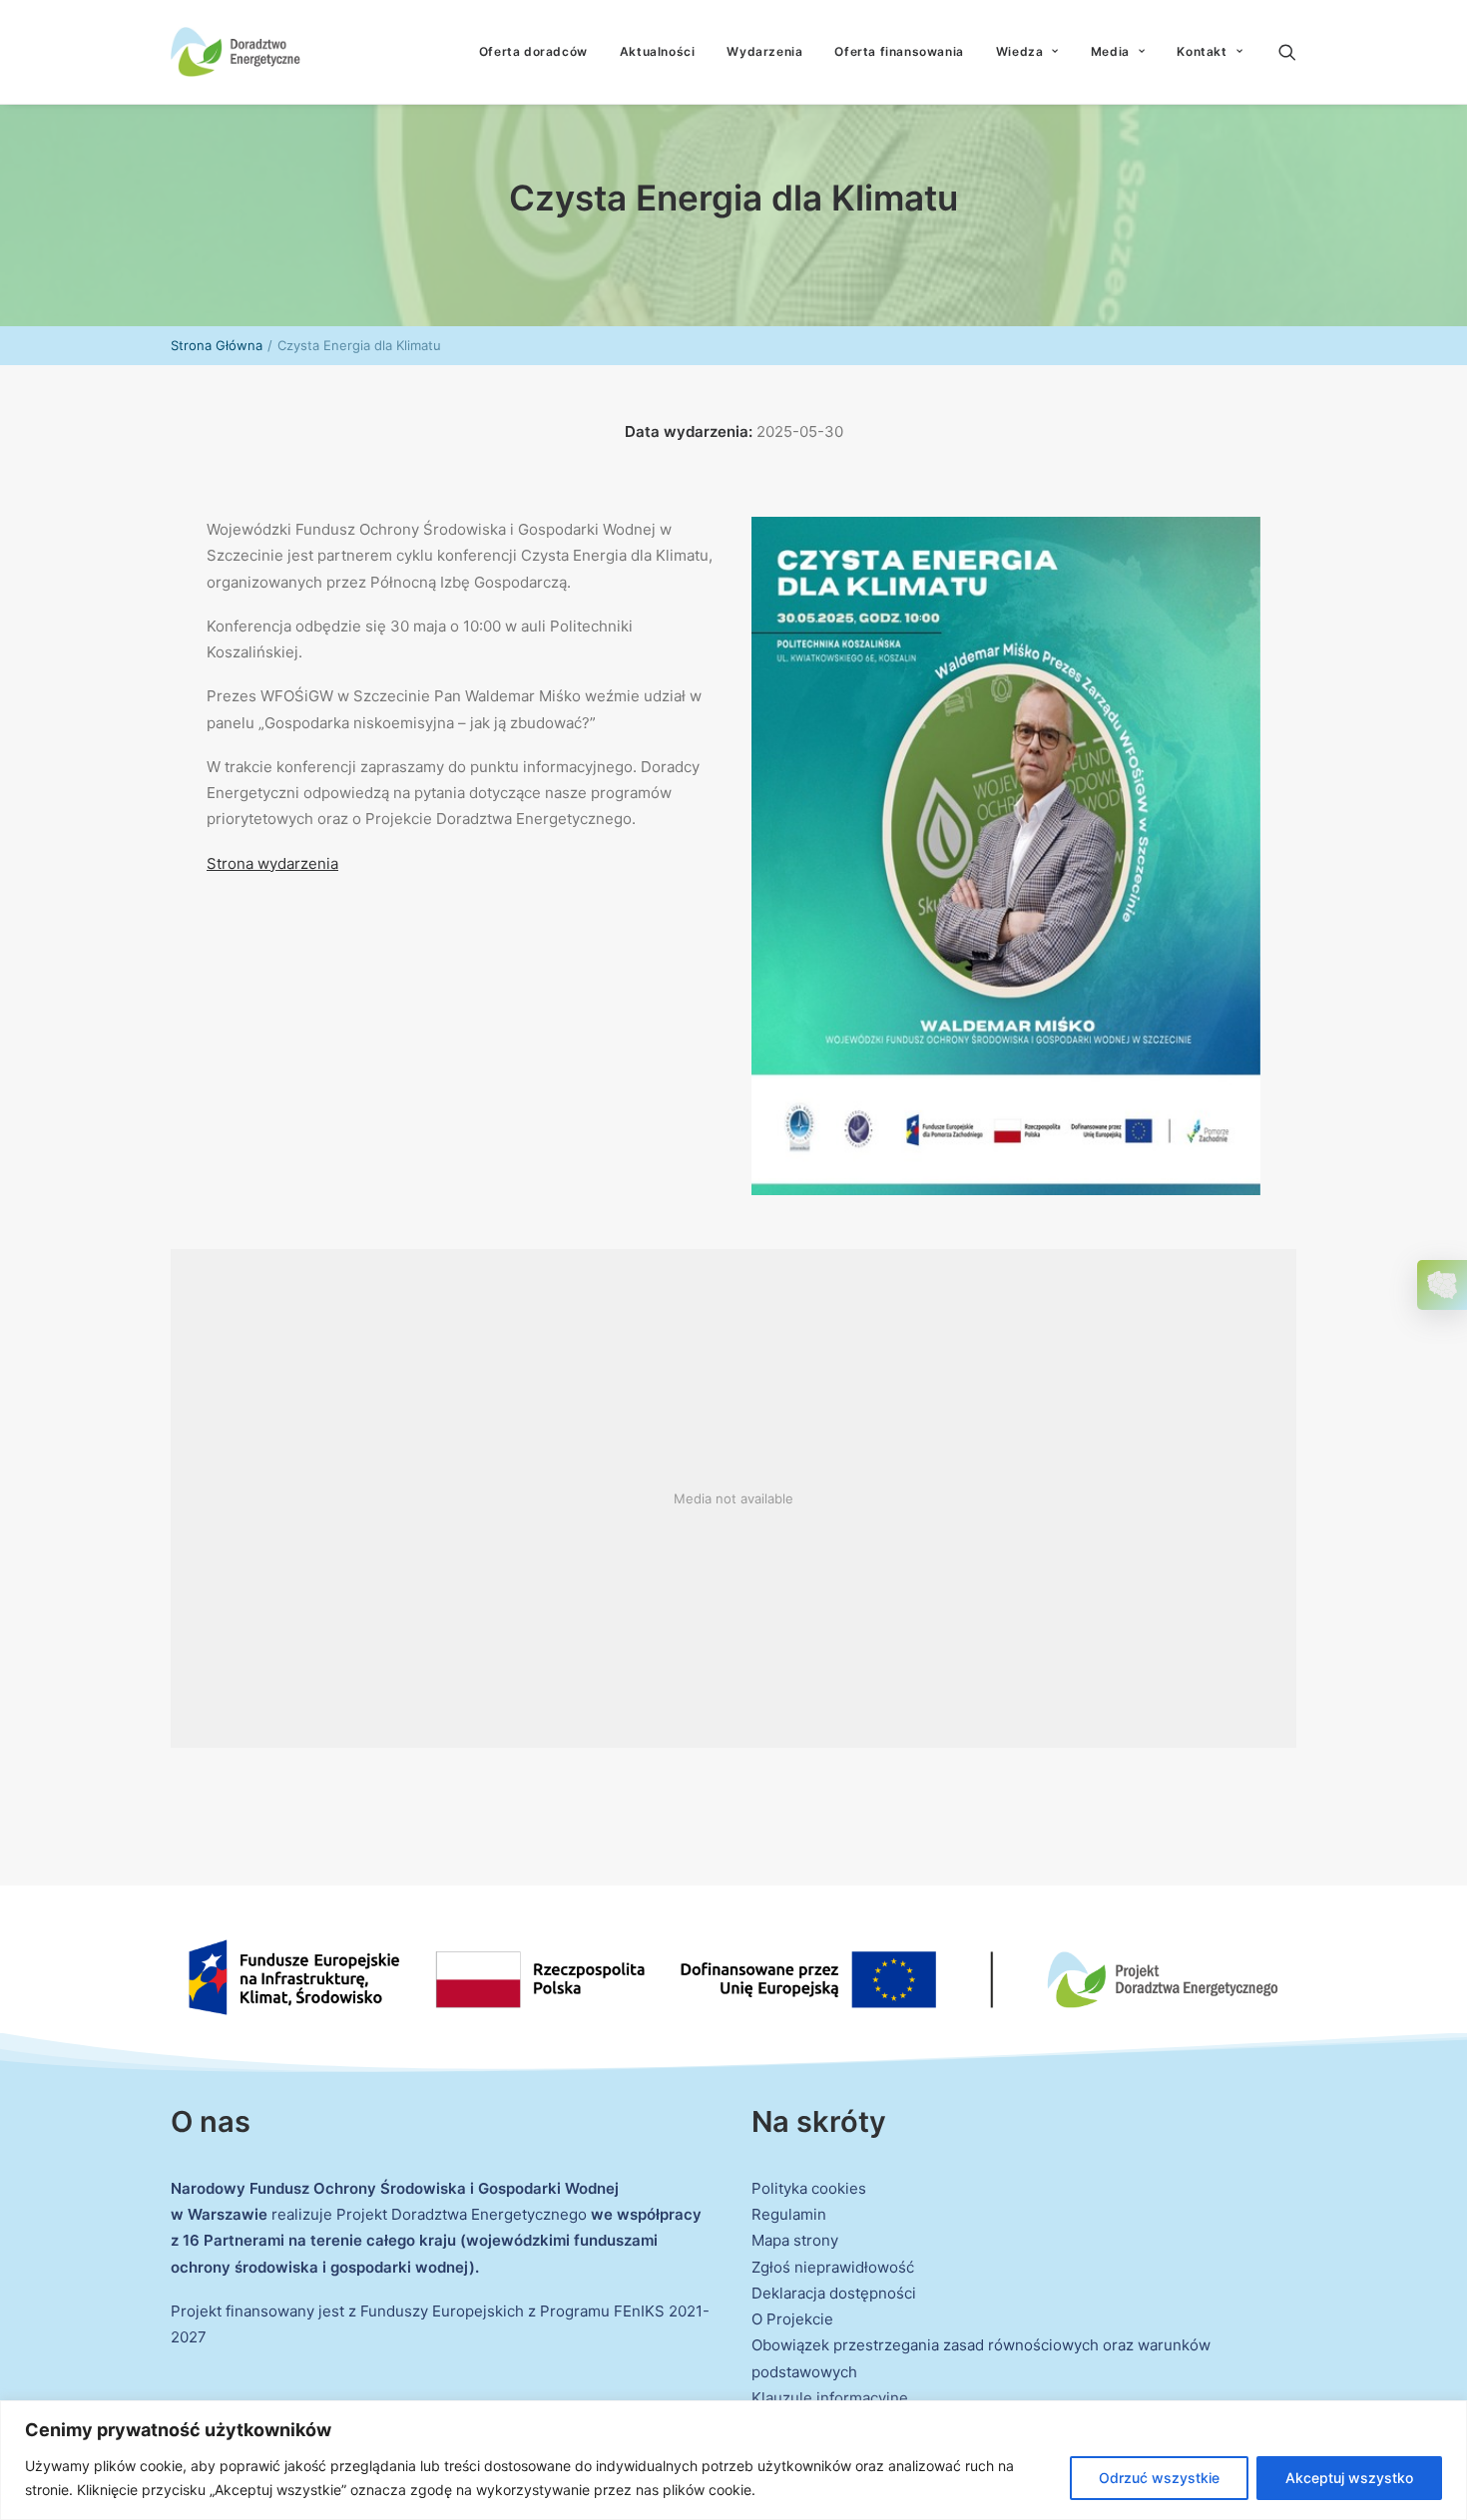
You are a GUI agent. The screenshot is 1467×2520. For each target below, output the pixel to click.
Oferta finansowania (899, 51)
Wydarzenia (764, 51)
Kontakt (1202, 51)
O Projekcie (792, 2319)
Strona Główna (217, 345)
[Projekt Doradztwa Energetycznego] (236, 52)
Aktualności (658, 51)
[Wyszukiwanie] (1287, 52)
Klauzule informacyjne (830, 2398)
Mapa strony (795, 2240)
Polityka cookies (809, 2188)
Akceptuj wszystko (1349, 2478)
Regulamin (789, 2214)
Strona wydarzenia (272, 863)
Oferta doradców (533, 51)
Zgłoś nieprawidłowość (833, 2267)
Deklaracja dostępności (834, 2293)
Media (1110, 51)
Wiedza (1020, 51)
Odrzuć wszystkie (1159, 2478)
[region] (733, 2460)
